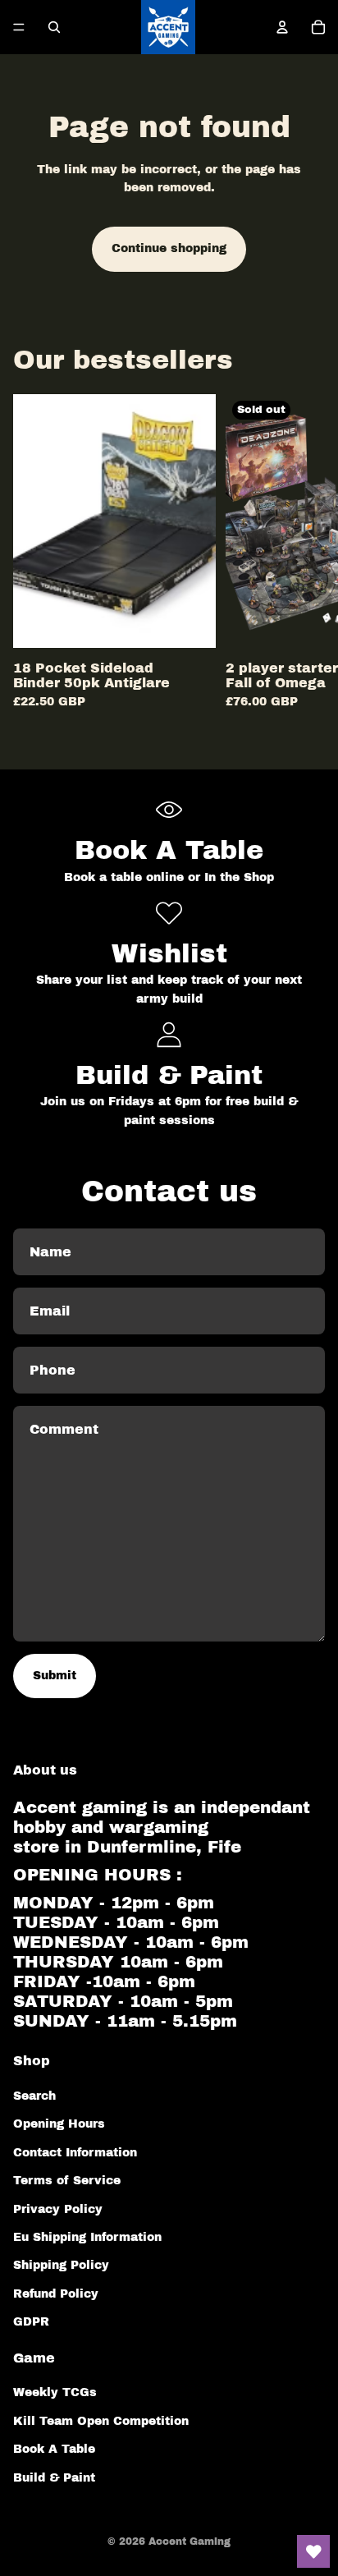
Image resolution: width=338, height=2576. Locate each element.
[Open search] (54, 27)
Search (34, 2096)
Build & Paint (54, 2478)
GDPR (31, 2322)
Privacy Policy (58, 2209)
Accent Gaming (190, 2542)
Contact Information (75, 2153)
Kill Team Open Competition (101, 2421)
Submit (55, 1676)
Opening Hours (59, 2124)
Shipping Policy (61, 2265)
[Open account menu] (282, 27)
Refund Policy (56, 2294)
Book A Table (54, 2449)
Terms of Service (67, 2181)
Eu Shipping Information (87, 2237)
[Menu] (19, 27)
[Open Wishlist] (313, 2551)
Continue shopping (169, 248)
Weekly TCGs (55, 2392)
